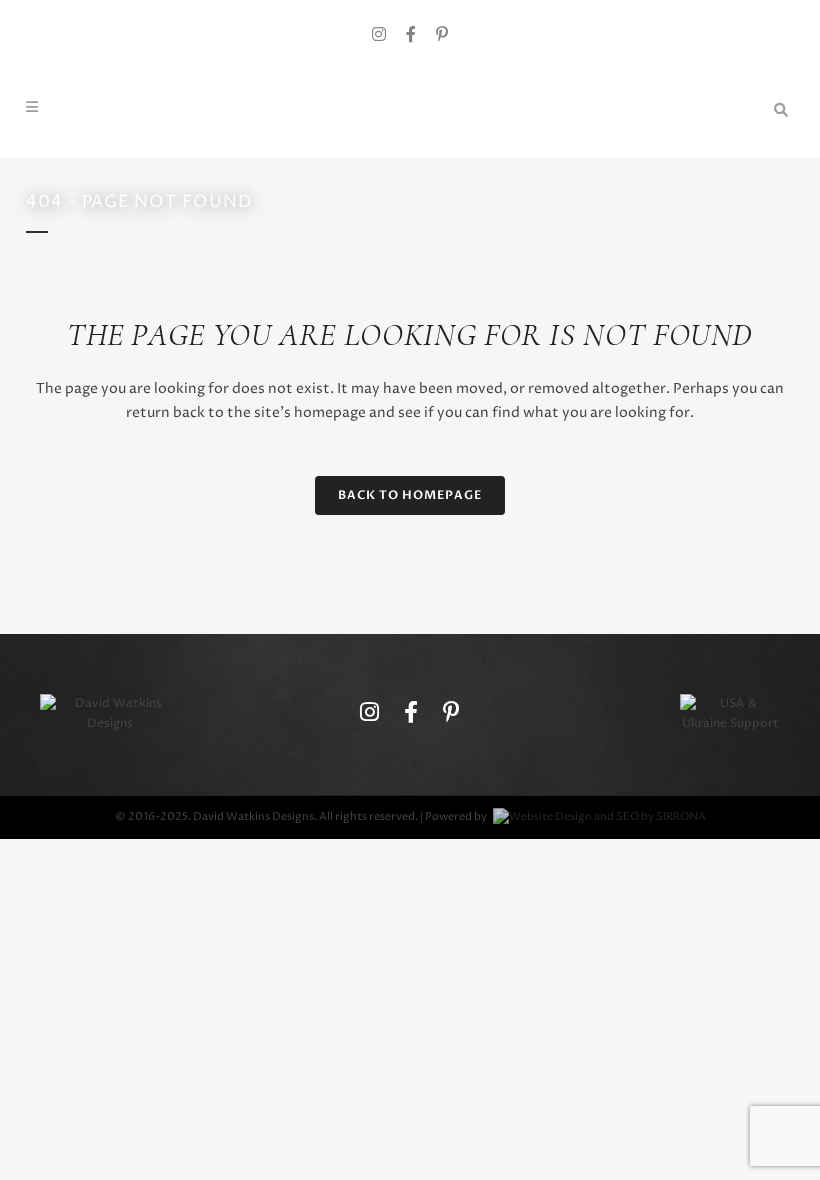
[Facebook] (411, 35)
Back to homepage (410, 495)
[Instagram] (379, 35)
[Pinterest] (442, 35)
